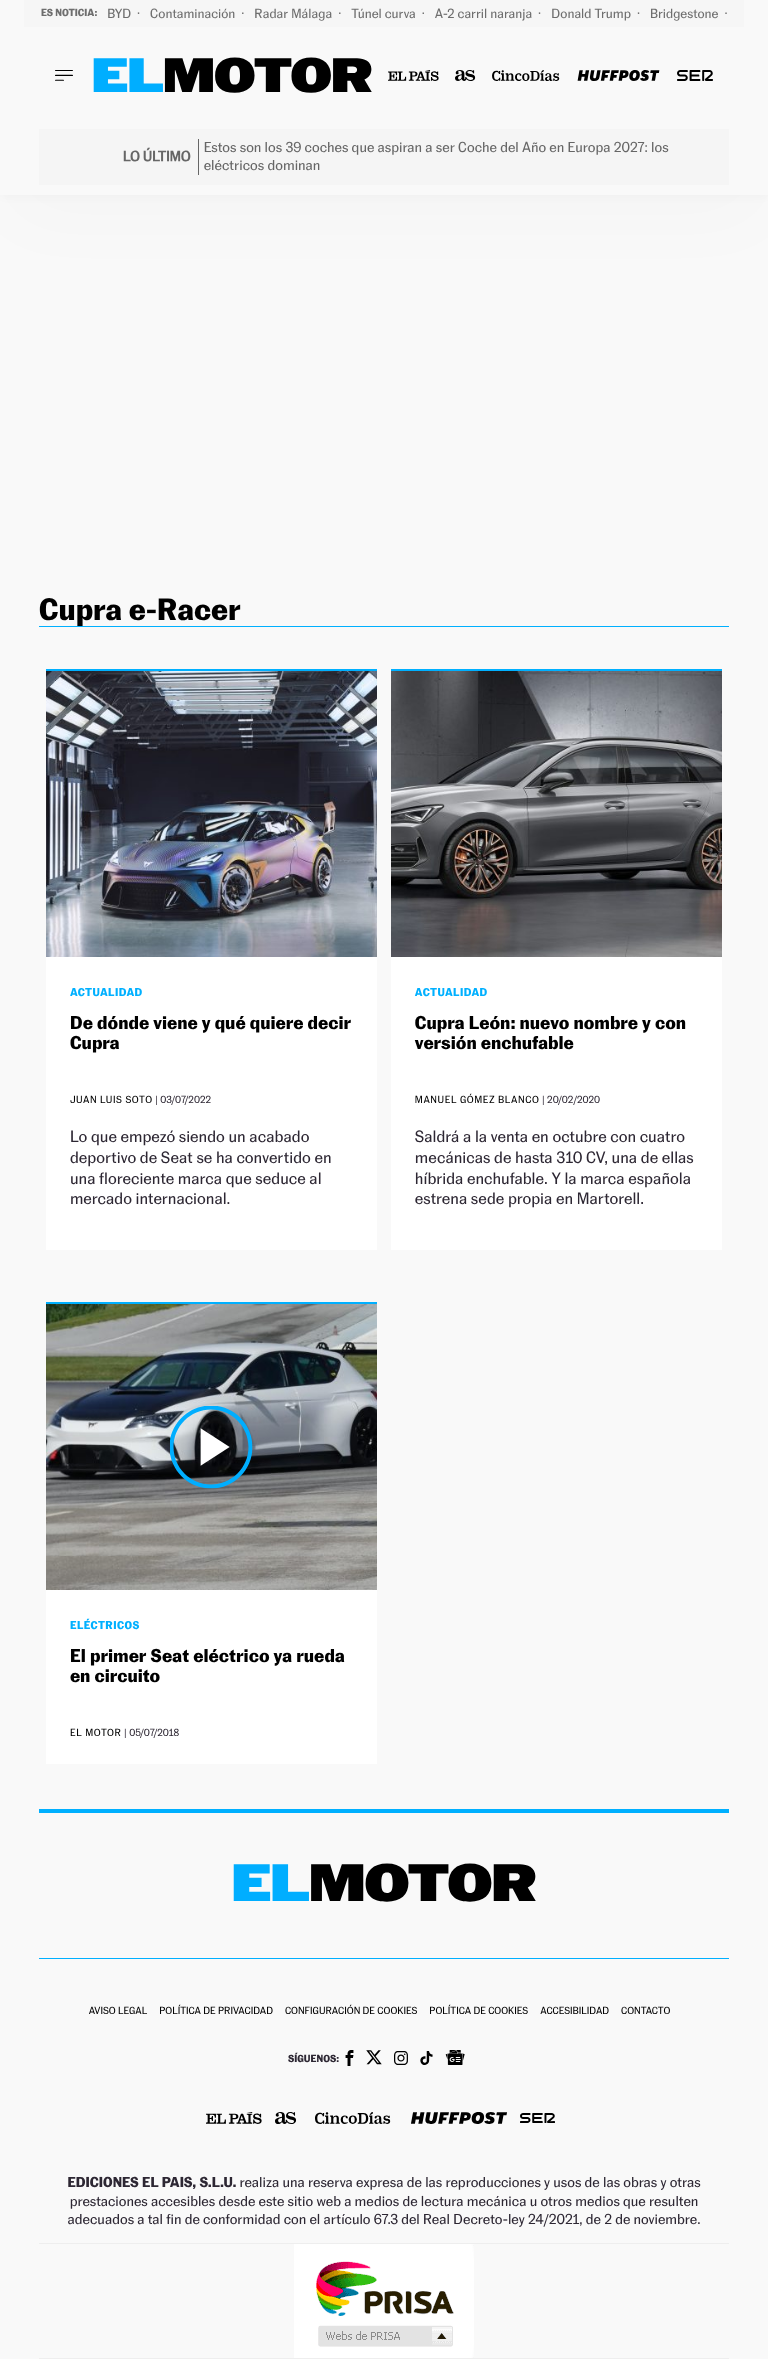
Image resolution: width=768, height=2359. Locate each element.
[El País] (413, 76)
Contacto (645, 2011)
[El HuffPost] (618, 76)
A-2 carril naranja (485, 13)
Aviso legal (118, 2011)
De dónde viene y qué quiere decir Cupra (210, 1033)
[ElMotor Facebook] (349, 2060)
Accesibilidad (574, 2011)
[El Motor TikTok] (426, 2060)
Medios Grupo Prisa (384, 2336)
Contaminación (194, 13)
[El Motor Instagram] (401, 2060)
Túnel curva (385, 13)
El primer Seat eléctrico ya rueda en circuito (207, 1666)
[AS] (465, 76)
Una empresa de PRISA (384, 2287)
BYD (120, 13)
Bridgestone (685, 13)
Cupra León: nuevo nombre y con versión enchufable (550, 1033)
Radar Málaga (294, 13)
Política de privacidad (216, 2011)
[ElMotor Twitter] (374, 2059)
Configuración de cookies (351, 2011)
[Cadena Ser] (695, 76)
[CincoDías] (526, 76)
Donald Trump (592, 13)
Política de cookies (478, 2011)
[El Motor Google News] (455, 2060)
